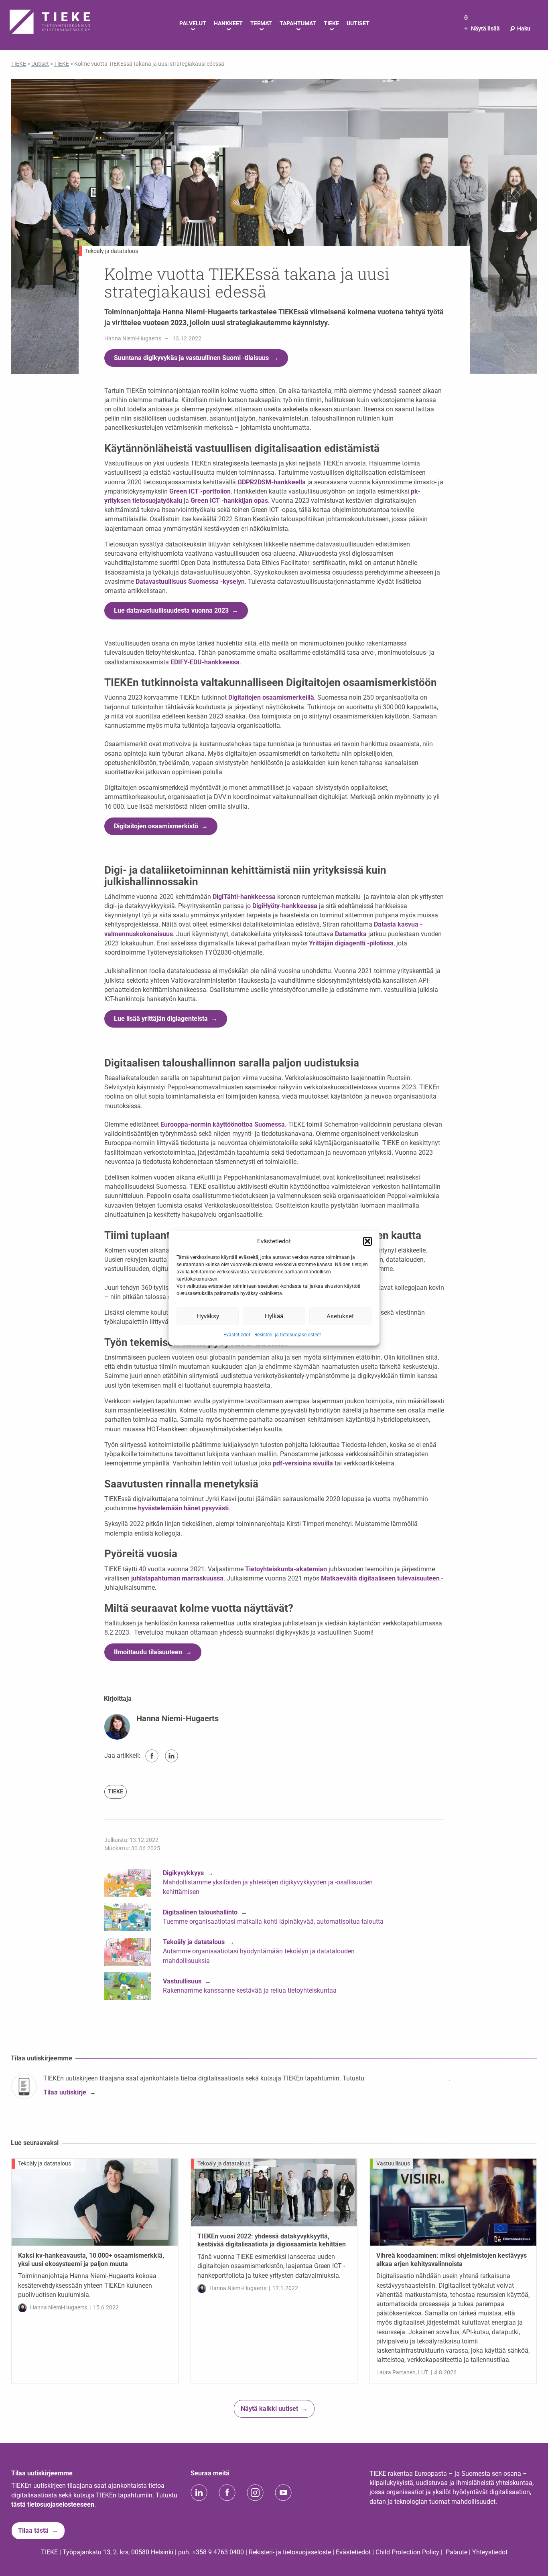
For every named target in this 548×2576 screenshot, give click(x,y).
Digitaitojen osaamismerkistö (156, 826)
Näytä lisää (482, 28)
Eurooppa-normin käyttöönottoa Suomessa (223, 1124)
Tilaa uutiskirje (65, 2092)
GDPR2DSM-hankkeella (272, 482)
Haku (520, 28)
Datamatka (351, 934)
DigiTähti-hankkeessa (244, 897)
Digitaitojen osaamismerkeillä (271, 697)
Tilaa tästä (33, 2530)
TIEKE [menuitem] (331, 23)
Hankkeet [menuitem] (228, 23)
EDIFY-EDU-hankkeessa (205, 662)
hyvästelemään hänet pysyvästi (183, 1508)
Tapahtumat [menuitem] (298, 23)
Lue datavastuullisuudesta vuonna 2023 (171, 610)
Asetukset (340, 1316)
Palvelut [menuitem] (193, 23)
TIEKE (116, 1791)
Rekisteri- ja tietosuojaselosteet (288, 1335)
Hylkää (274, 1316)
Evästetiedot (237, 1335)
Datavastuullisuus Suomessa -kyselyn (190, 582)
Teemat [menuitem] (261, 23)
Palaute (457, 2552)
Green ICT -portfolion (200, 491)
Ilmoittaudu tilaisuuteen (148, 1652)
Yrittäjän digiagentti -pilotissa (351, 943)
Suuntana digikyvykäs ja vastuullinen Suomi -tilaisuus (191, 358)
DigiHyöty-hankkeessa (285, 906)
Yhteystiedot (490, 2552)
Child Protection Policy (407, 2552)
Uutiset (40, 64)
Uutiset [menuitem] (358, 23)
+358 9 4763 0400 (218, 2552)
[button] (367, 1241)
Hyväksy (208, 1316)
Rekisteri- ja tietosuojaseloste (290, 2552)
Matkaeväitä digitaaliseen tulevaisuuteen (380, 1578)
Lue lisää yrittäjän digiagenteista (161, 1019)
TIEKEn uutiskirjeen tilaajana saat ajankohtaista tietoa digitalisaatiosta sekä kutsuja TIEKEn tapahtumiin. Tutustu (205, 2078)
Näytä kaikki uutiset (269, 2409)
